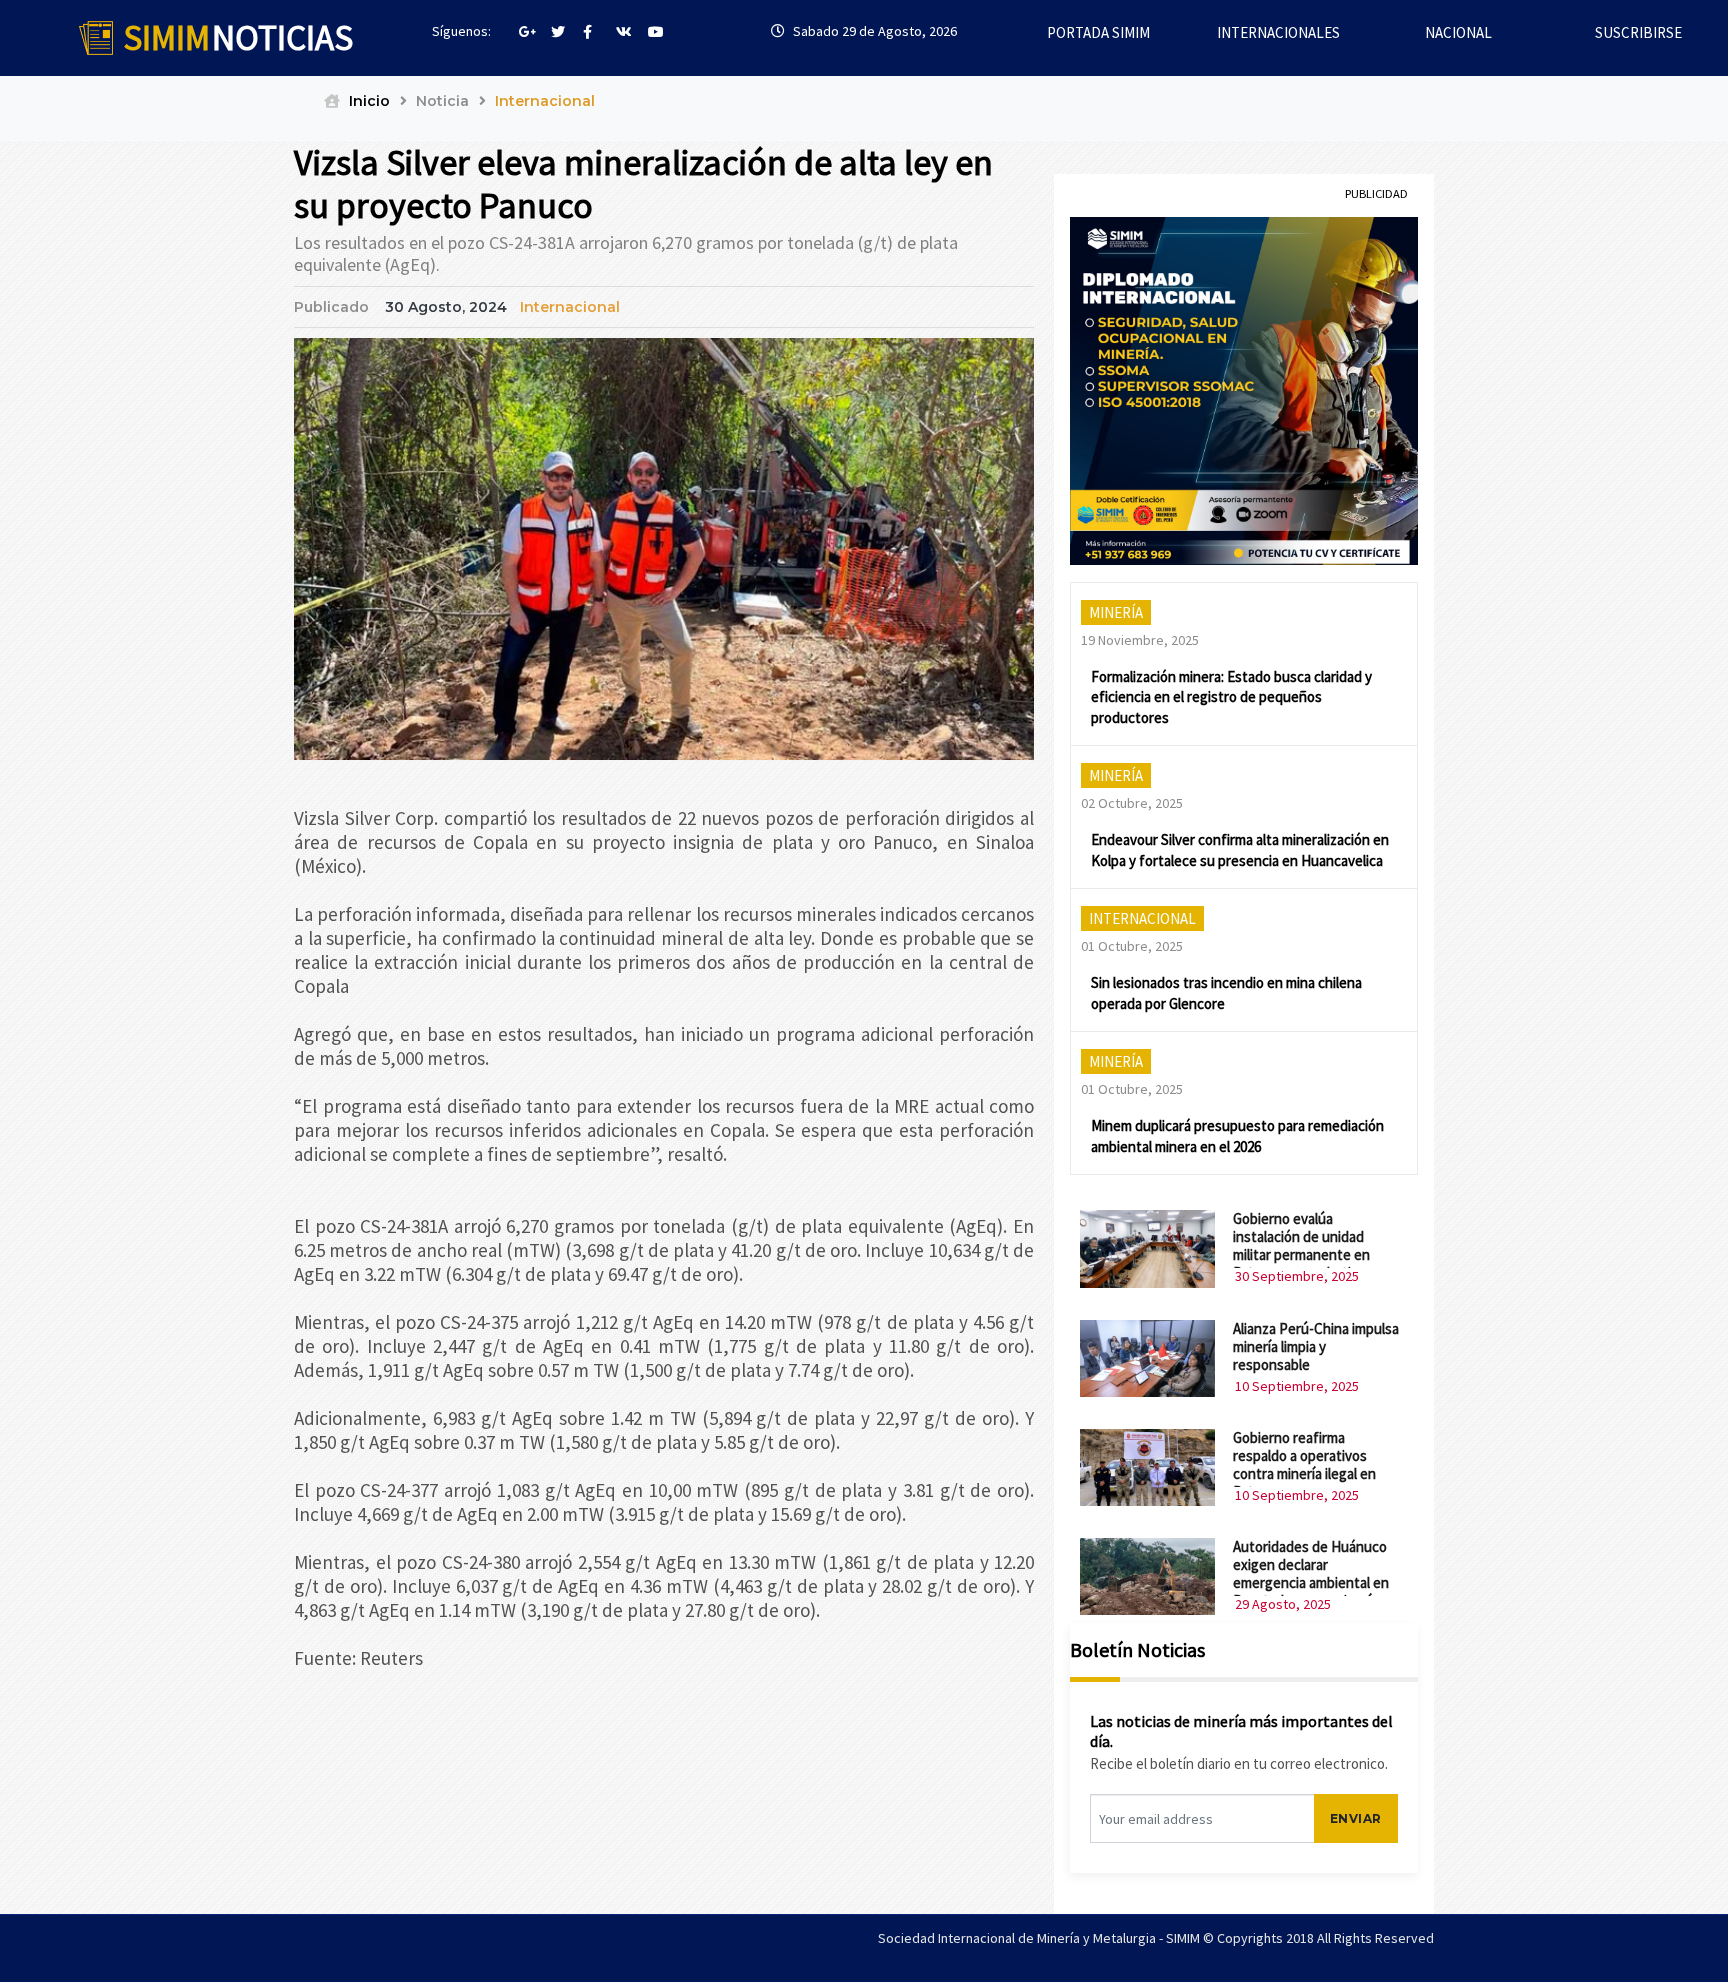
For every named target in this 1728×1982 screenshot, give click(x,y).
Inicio (367, 101)
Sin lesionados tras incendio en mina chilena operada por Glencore (1226, 993)
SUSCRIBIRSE (1638, 32)
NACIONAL (1458, 32)
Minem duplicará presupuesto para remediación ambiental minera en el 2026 (1237, 1136)
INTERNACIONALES (1278, 32)
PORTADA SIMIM (1098, 32)
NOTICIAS (238, 38)
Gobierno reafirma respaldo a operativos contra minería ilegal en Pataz (1304, 1464)
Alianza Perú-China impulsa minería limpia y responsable (1316, 1346)
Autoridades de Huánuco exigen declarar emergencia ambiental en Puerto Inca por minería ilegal (1311, 1582)
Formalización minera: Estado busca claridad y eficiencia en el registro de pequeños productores (1231, 697)
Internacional (570, 307)
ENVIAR (1356, 1818)
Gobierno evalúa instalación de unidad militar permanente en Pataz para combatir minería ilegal (1301, 1254)
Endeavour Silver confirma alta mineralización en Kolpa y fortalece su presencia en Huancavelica (1240, 850)
